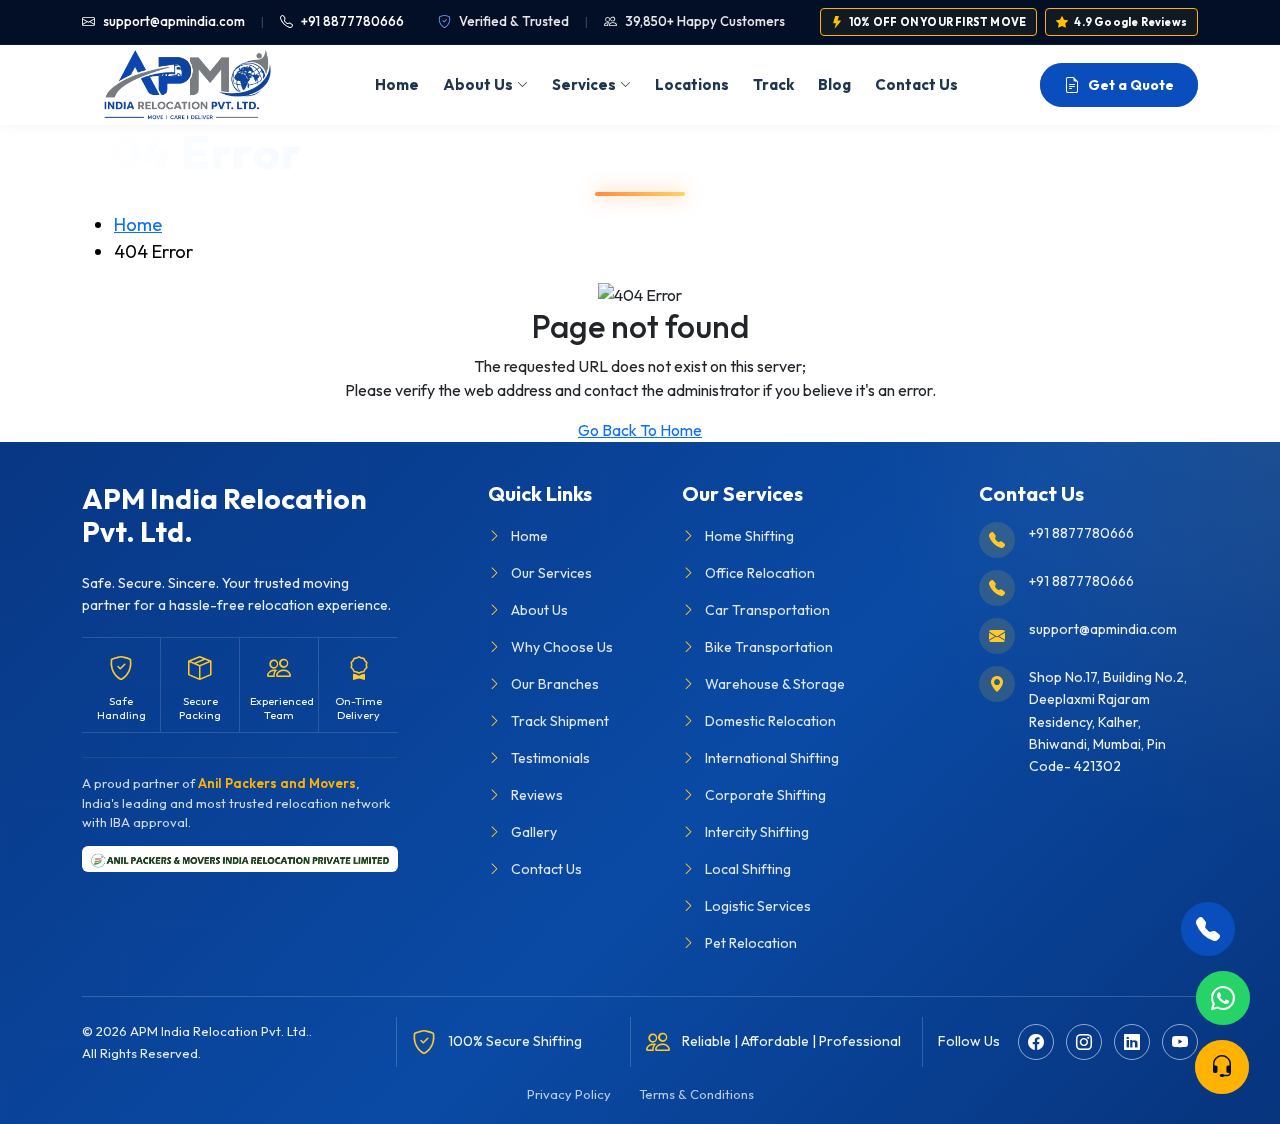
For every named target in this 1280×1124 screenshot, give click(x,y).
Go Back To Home (640, 430)
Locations (692, 84)
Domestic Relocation (770, 721)
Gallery (534, 832)
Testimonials (550, 758)
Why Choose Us (562, 647)
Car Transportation (767, 610)
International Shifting (772, 758)
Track (773, 84)
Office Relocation (760, 573)
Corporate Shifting (765, 795)
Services (584, 84)
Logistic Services (758, 906)
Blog (834, 84)
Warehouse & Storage (775, 684)
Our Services (551, 573)
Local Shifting (748, 869)
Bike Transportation (769, 647)
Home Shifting (749, 536)
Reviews (537, 795)
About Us (478, 84)
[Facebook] (1036, 1042)
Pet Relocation (751, 943)
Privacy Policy (569, 1094)
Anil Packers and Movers (277, 783)
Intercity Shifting (757, 832)
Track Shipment (560, 721)
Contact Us (916, 84)
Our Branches (555, 684)
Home (397, 84)
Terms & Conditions (696, 1094)
